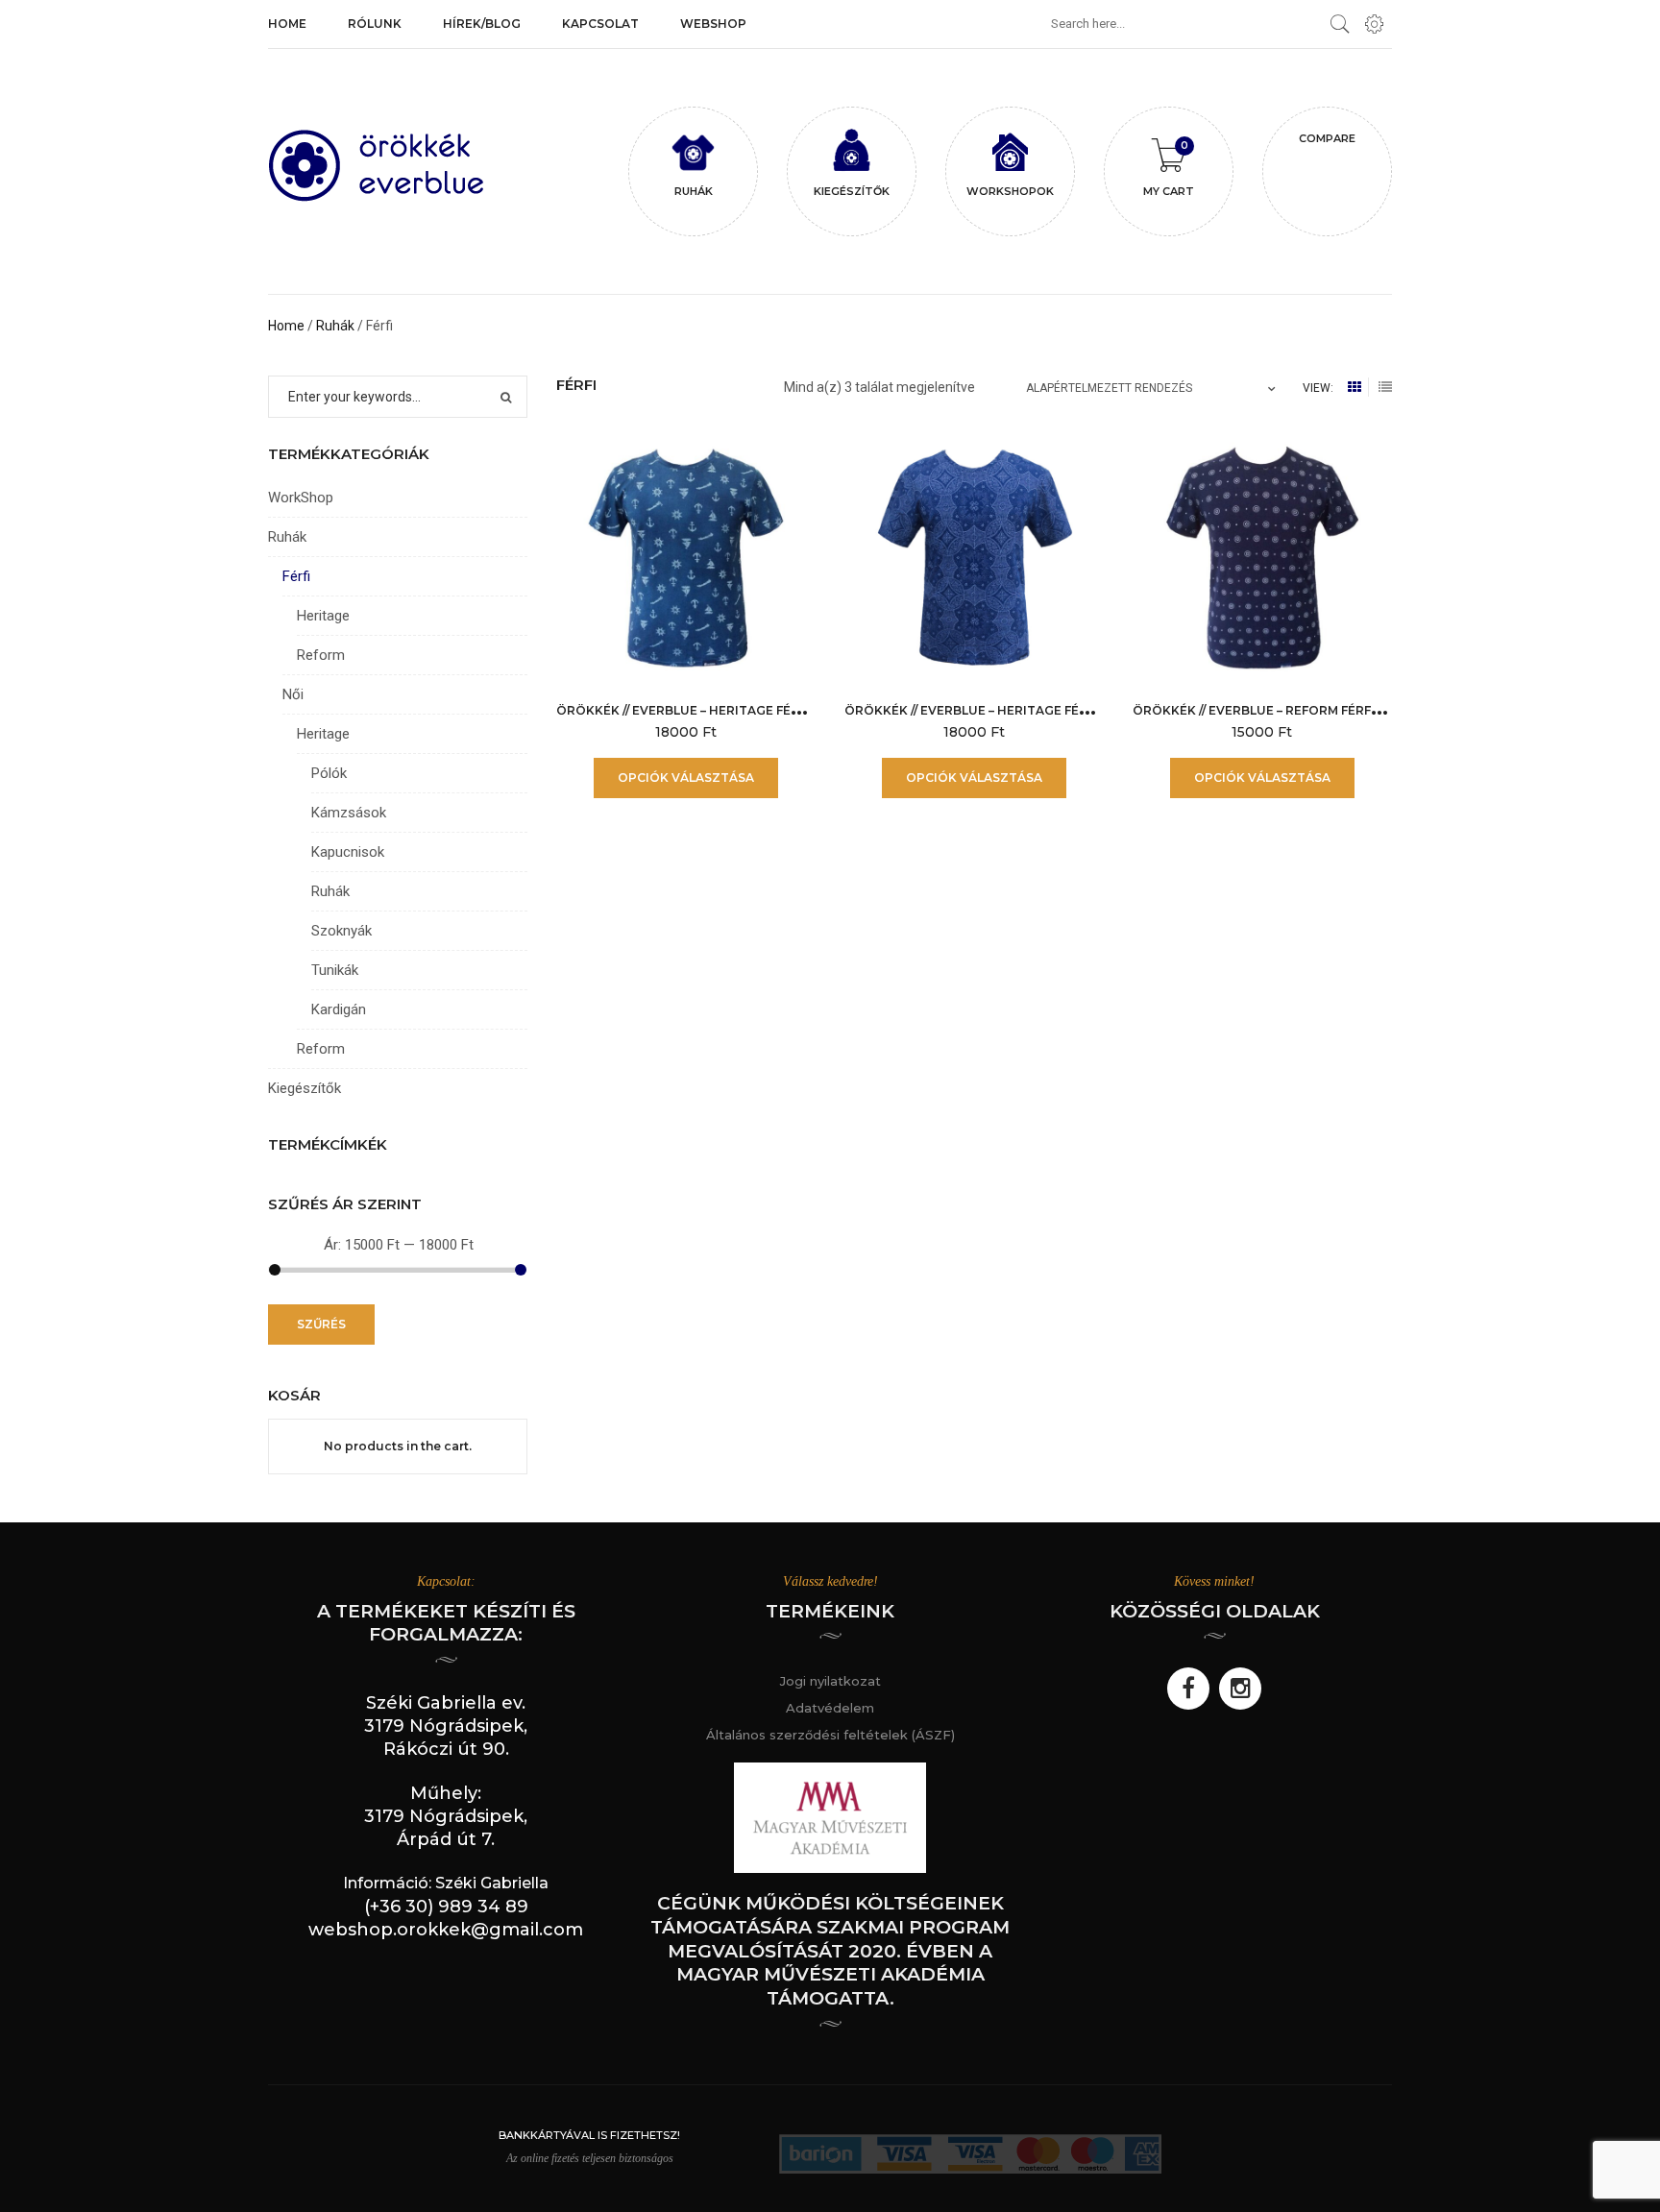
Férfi (296, 576)
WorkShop (301, 498)
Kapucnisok (348, 852)
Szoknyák (342, 931)
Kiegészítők (305, 1088)
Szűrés (321, 1324)
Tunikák (335, 970)
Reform (321, 655)
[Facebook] (1188, 1689)
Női (293, 694)
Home (286, 326)
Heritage (323, 616)
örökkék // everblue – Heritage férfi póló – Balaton (739, 710)
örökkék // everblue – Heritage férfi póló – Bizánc (1021, 710)
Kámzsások (349, 813)
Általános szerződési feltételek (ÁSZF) (830, 1735)
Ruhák (335, 326)
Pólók (329, 773)
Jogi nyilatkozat (830, 1681)
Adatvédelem (830, 1708)
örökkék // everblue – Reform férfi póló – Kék (1292, 710)
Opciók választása (686, 778)
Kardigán (339, 1009)
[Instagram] (1240, 1689)
